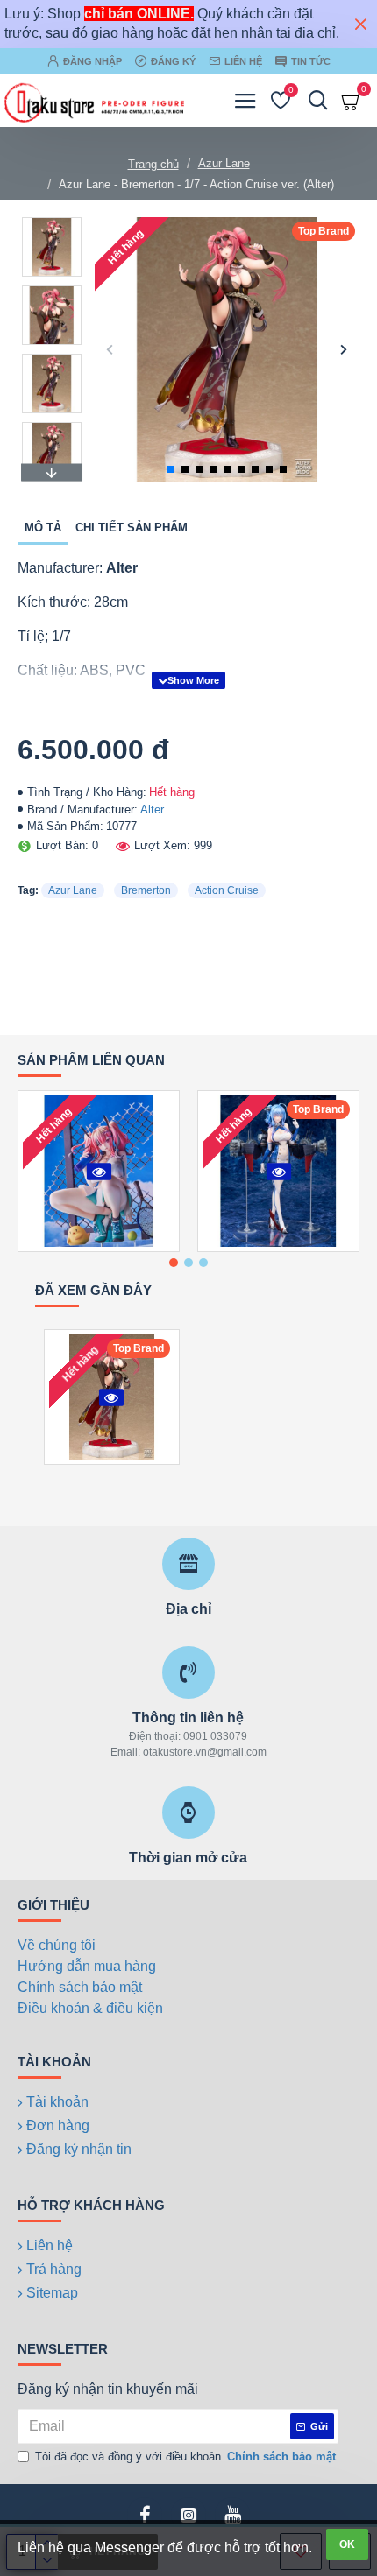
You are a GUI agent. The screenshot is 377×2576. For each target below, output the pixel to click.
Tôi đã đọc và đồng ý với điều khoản (185, 2456)
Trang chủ (153, 164)
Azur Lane (224, 163)
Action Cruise (227, 890)
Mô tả (43, 528)
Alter (152, 809)
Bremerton (146, 890)
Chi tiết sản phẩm (132, 528)
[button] (110, 349)
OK (347, 2544)
